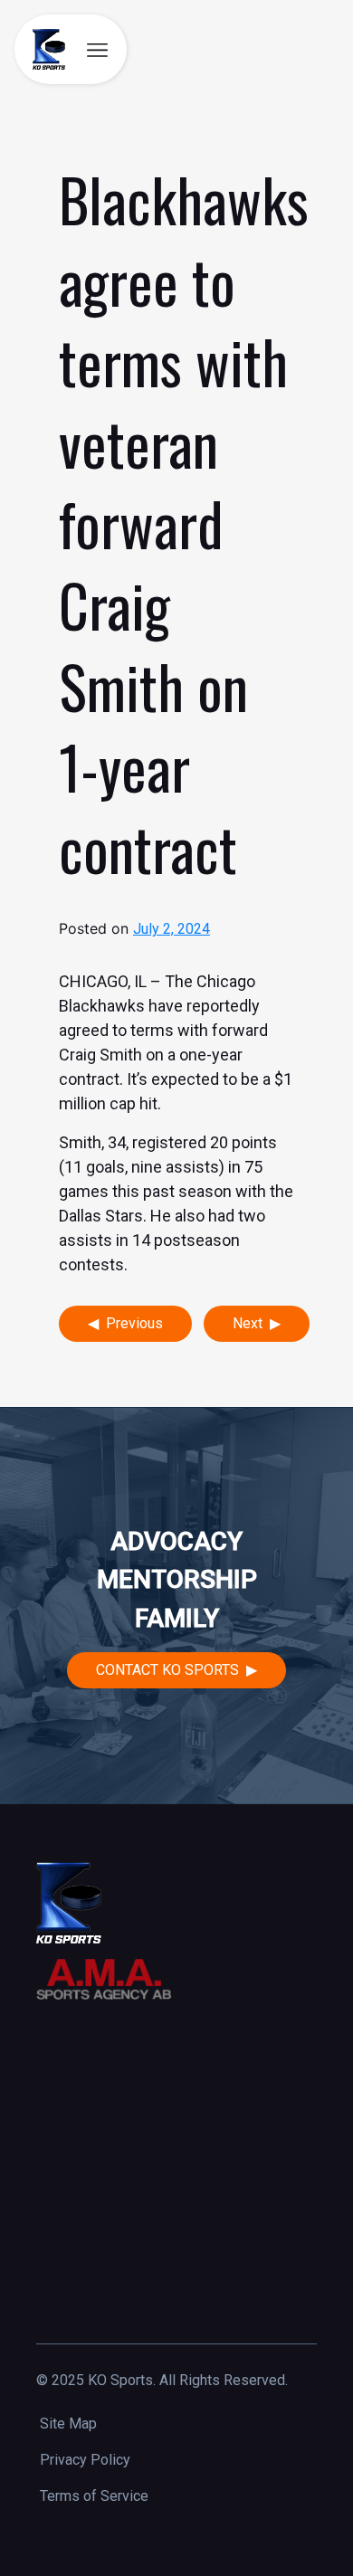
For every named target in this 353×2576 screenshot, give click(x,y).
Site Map (68, 2424)
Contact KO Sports (167, 1670)
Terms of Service (94, 2496)
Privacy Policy (85, 2460)
